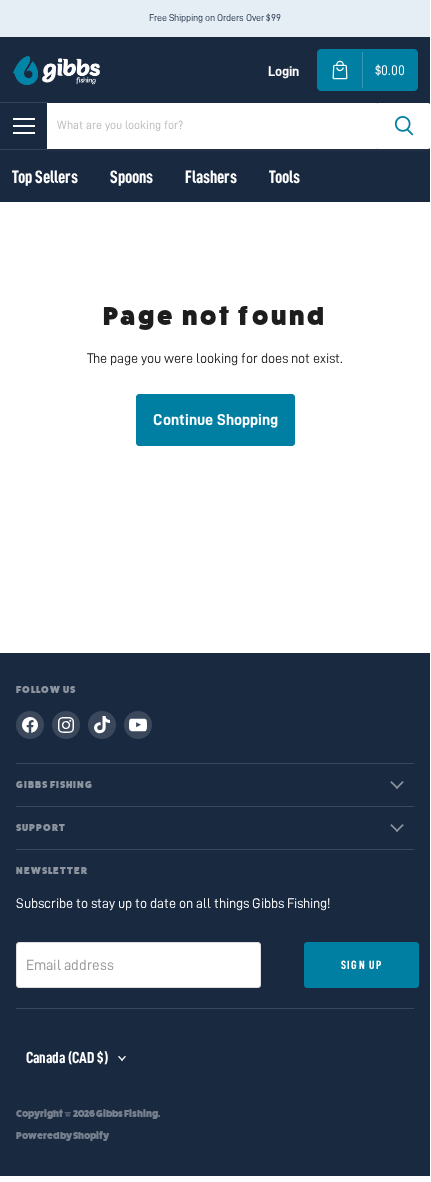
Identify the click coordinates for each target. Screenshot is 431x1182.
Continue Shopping (215, 420)
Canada (67, 1058)
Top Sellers (45, 177)
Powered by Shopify (62, 1136)
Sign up (361, 965)
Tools (284, 177)
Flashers (211, 177)
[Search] (404, 126)
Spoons (131, 177)
